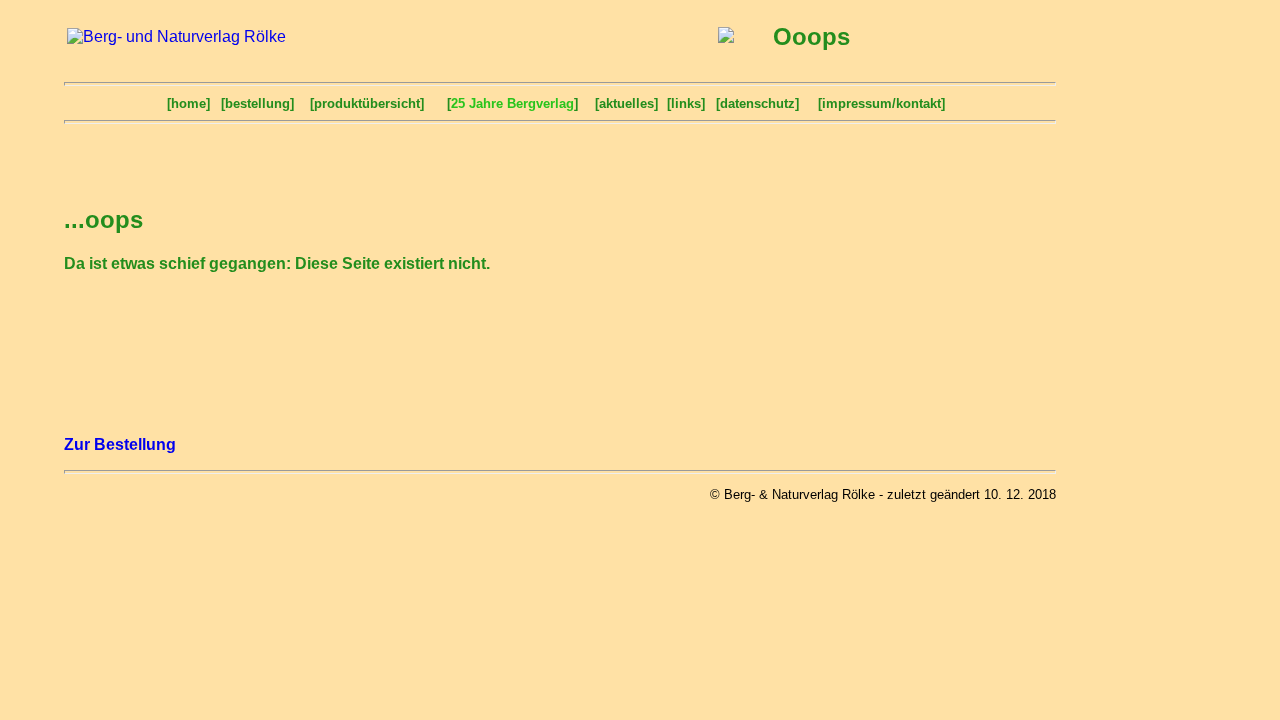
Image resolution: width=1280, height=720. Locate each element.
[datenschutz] (757, 103)
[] (512, 103)
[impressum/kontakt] (881, 103)
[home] (188, 103)
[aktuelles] (626, 103)
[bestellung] (257, 103)
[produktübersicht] (367, 103)
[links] (686, 103)
